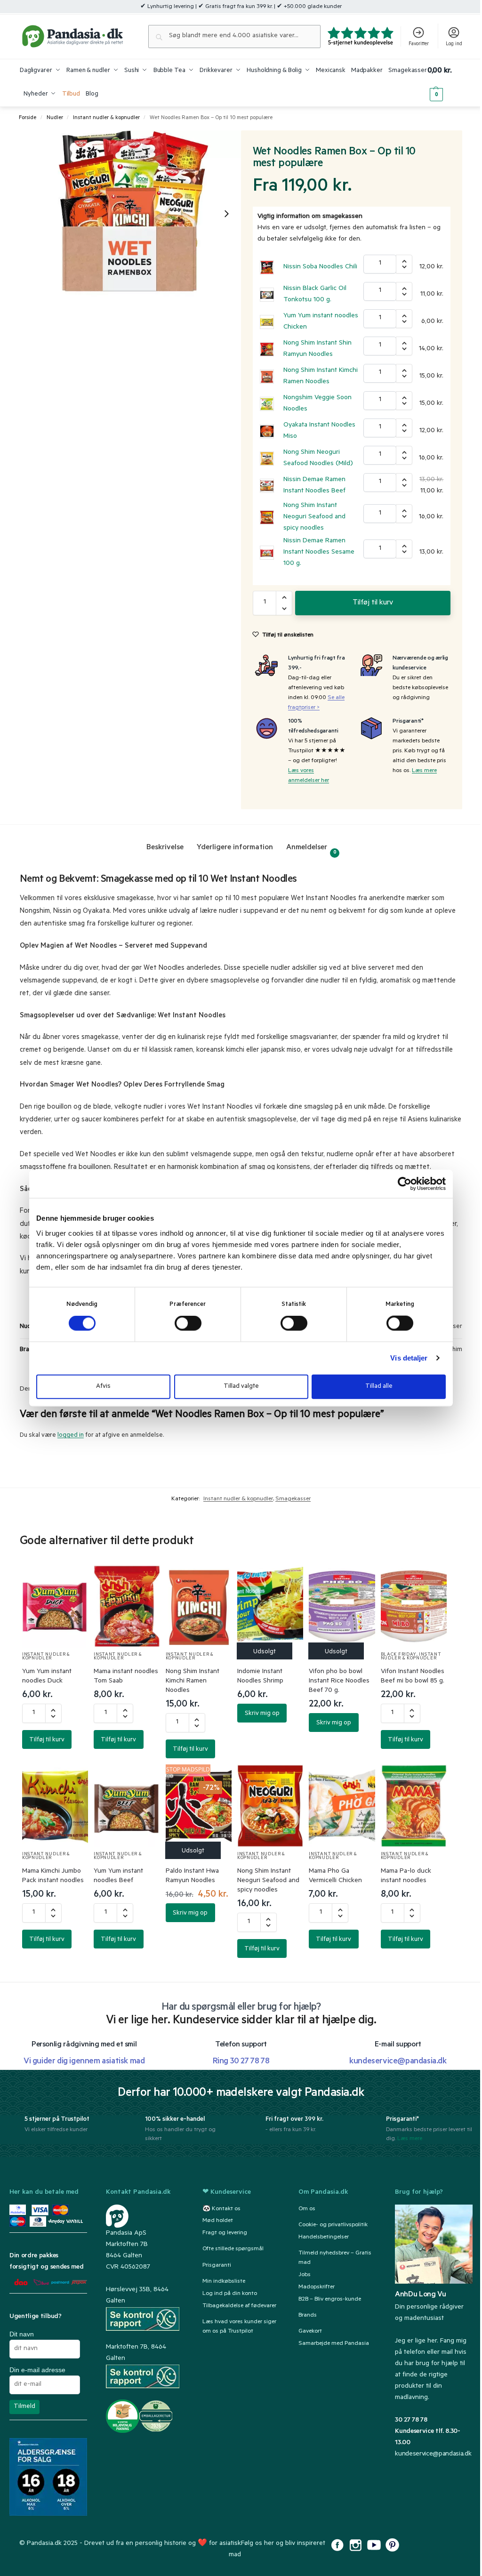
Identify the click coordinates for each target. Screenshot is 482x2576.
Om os (307, 2209)
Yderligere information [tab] (235, 848)
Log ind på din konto (230, 2294)
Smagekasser (293, 1499)
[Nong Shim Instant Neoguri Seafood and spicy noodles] (270, 1806)
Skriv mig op (262, 1714)
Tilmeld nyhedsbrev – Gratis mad (335, 2258)
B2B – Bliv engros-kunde (330, 2300)
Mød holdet (218, 2221)
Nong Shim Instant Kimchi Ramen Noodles (193, 1682)
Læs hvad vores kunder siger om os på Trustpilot (239, 2327)
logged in (71, 1436)
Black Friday (399, 1655)
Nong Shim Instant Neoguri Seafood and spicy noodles (314, 517)
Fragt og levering (225, 2233)
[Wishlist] (70, 1581)
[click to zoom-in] (130, 213)
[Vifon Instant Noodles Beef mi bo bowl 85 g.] (414, 1606)
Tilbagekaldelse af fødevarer (239, 2306)
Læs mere (424, 771)
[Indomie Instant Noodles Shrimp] (270, 1606)
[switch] (188, 1323)
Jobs (305, 2275)
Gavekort (310, 2332)
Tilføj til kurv (373, 603)
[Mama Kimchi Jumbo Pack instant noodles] (55, 1806)
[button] (445, 83)
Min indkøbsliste (224, 2282)
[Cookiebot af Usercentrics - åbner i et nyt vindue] (405, 1184)
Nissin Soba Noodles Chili (320, 267)
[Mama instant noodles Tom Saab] (127, 1606)
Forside (28, 118)
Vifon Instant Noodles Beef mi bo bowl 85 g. (413, 1677)
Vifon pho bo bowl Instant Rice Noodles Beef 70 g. (339, 1682)
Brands (308, 2316)
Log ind (454, 44)
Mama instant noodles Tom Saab (126, 1677)
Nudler (55, 118)
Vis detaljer (409, 1358)
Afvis (103, 1386)
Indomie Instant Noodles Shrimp (260, 1677)
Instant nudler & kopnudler (106, 118)
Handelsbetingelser (324, 2238)
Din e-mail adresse (37, 2370)
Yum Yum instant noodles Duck (47, 1677)
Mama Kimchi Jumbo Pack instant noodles (53, 1876)
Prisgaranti (217, 2266)
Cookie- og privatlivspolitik (333, 2225)
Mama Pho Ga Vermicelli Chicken (335, 1876)
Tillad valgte (241, 1386)
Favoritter (419, 44)
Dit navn (22, 2334)
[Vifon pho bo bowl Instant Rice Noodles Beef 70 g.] (342, 1606)
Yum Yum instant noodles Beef (118, 1876)
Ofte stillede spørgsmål (233, 2250)
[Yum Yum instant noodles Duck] (55, 1606)
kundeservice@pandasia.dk (433, 2455)
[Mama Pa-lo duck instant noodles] (414, 1806)
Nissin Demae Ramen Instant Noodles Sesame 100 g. (319, 553)
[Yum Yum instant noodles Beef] (127, 1806)
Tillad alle (379, 1386)
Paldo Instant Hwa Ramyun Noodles (192, 1876)
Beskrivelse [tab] (165, 848)
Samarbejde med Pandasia (334, 2344)
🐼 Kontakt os (221, 2209)
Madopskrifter (317, 2287)
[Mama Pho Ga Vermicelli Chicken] (342, 1806)
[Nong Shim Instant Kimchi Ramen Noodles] (199, 1606)
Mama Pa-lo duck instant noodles (406, 1876)
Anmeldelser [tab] (311, 849)
